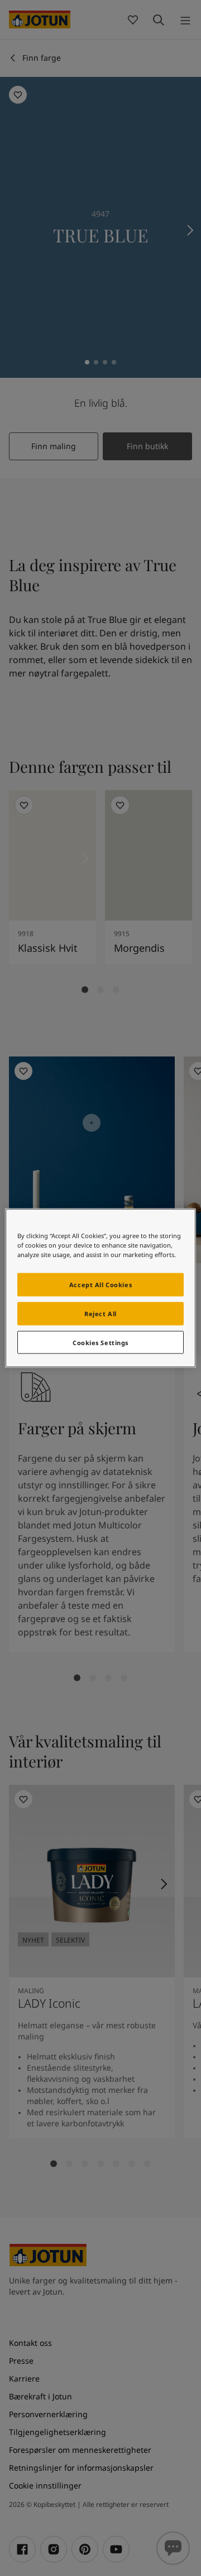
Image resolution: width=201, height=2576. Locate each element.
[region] (100, 1288)
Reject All (100, 1313)
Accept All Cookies (100, 1284)
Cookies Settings (100, 1342)
